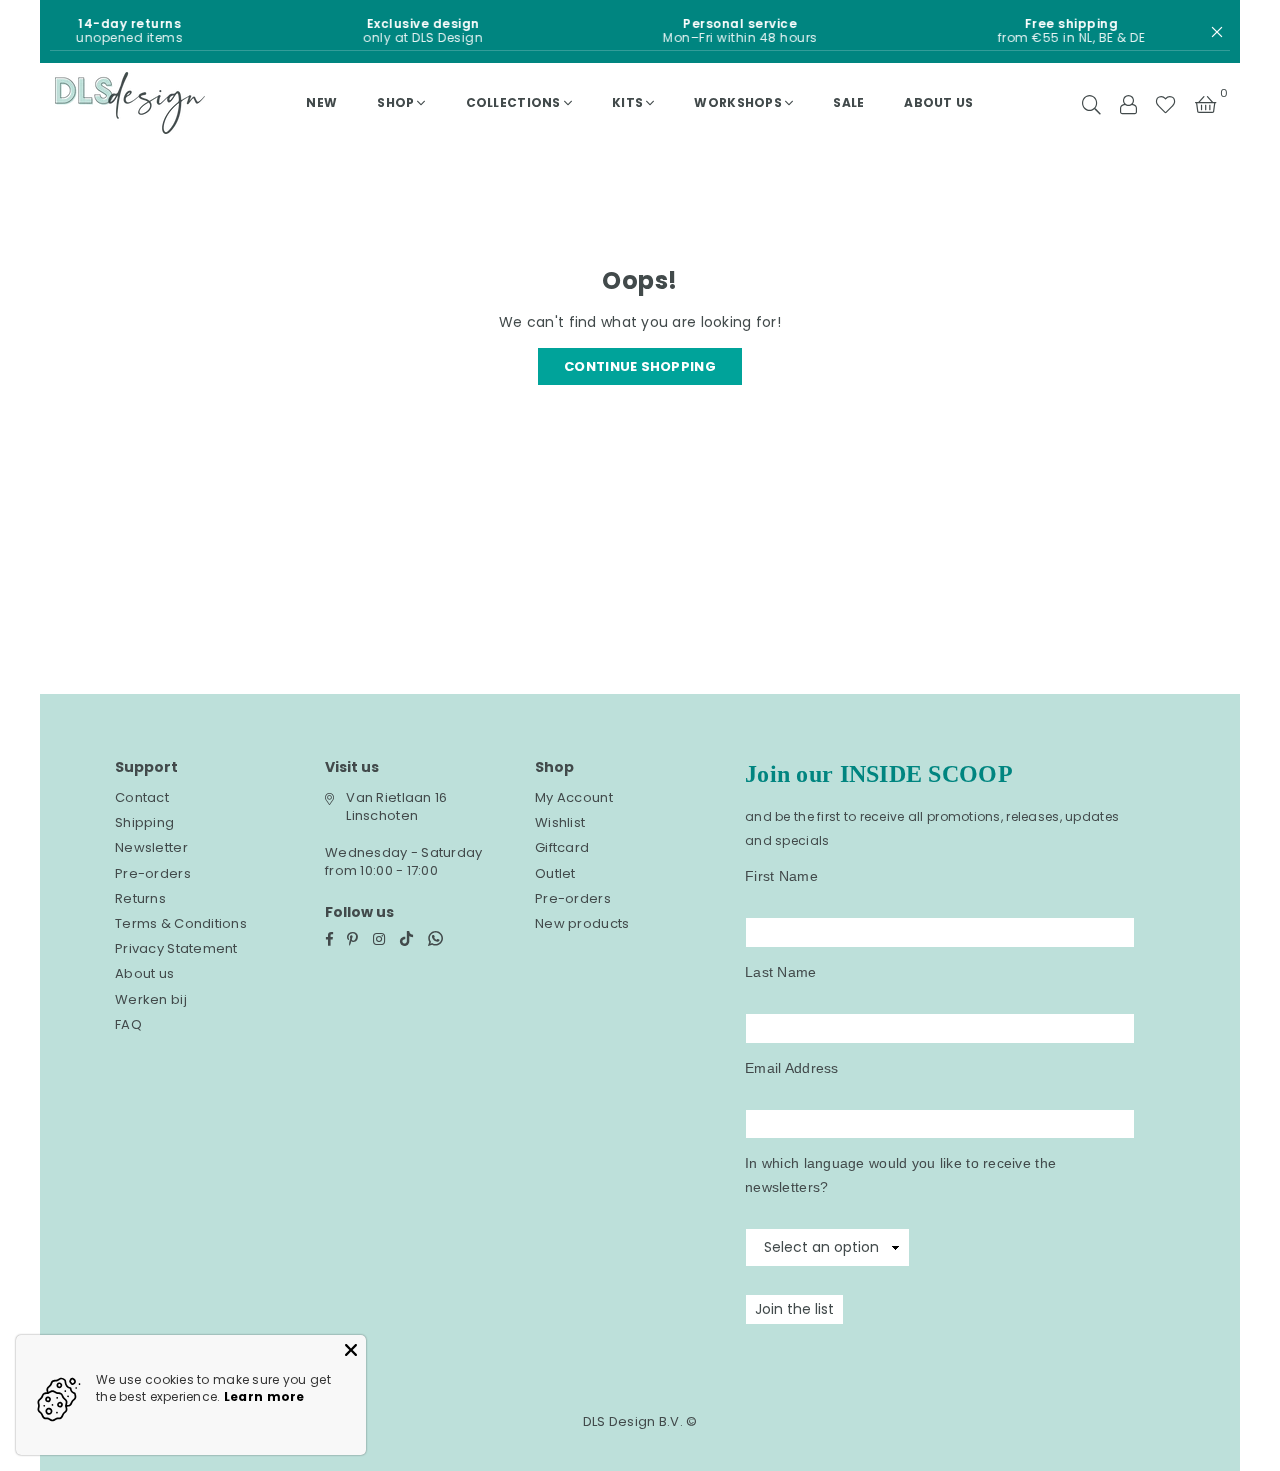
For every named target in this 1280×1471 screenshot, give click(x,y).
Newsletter (151, 847)
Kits (627, 102)
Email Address (792, 1068)
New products (582, 923)
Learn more (264, 1396)
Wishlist (560, 822)
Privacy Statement (176, 948)
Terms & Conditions (181, 923)
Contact (142, 797)
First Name (781, 876)
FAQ (128, 1024)
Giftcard (562, 847)
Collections (513, 102)
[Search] (1091, 103)
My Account (574, 797)
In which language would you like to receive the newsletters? (900, 1175)
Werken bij (151, 999)
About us (938, 102)
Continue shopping (640, 366)
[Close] (351, 1350)
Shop (395, 102)
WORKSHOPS (738, 102)
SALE (848, 102)
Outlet (555, 873)
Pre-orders (153, 873)
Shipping (144, 822)
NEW (321, 102)
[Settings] (1128, 103)
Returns (140, 898)
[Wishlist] (1165, 103)
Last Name (781, 972)
